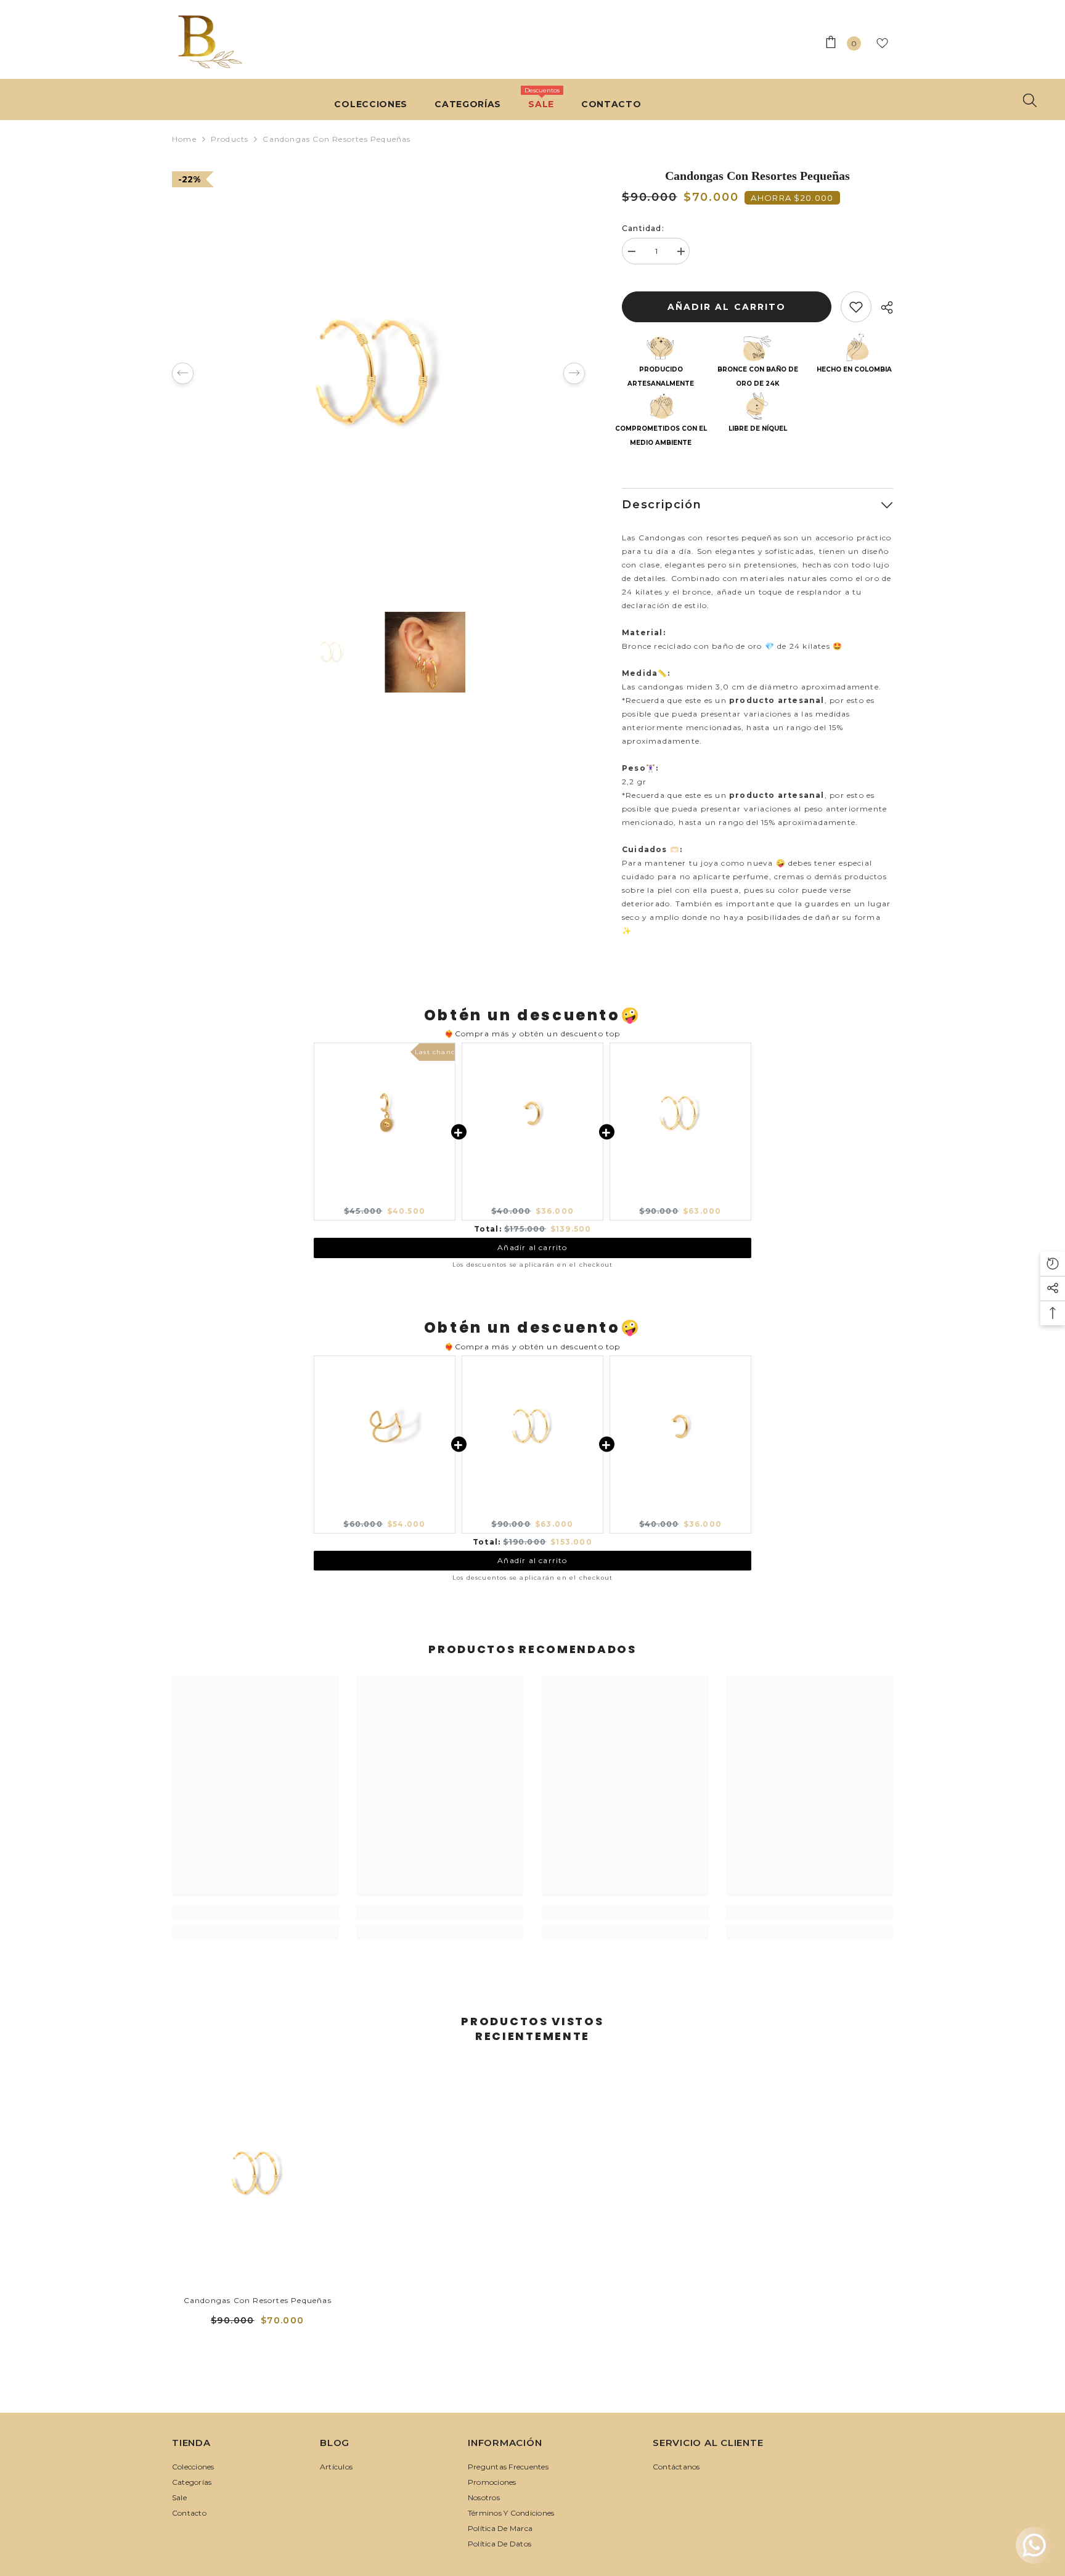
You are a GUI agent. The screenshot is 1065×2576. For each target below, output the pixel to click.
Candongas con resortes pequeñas (258, 2300)
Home (184, 139)
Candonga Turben (385, 1200)
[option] (379, 373)
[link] (255, 1912)
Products (230, 139)
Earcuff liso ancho (385, 1513)
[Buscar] (1030, 100)
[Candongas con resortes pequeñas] (258, 2173)
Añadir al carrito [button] (532, 1247)
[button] (183, 373)
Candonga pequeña (532, 1200)
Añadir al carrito (730, 307)
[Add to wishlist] (856, 307)
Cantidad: (643, 228)
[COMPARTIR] (882, 307)
